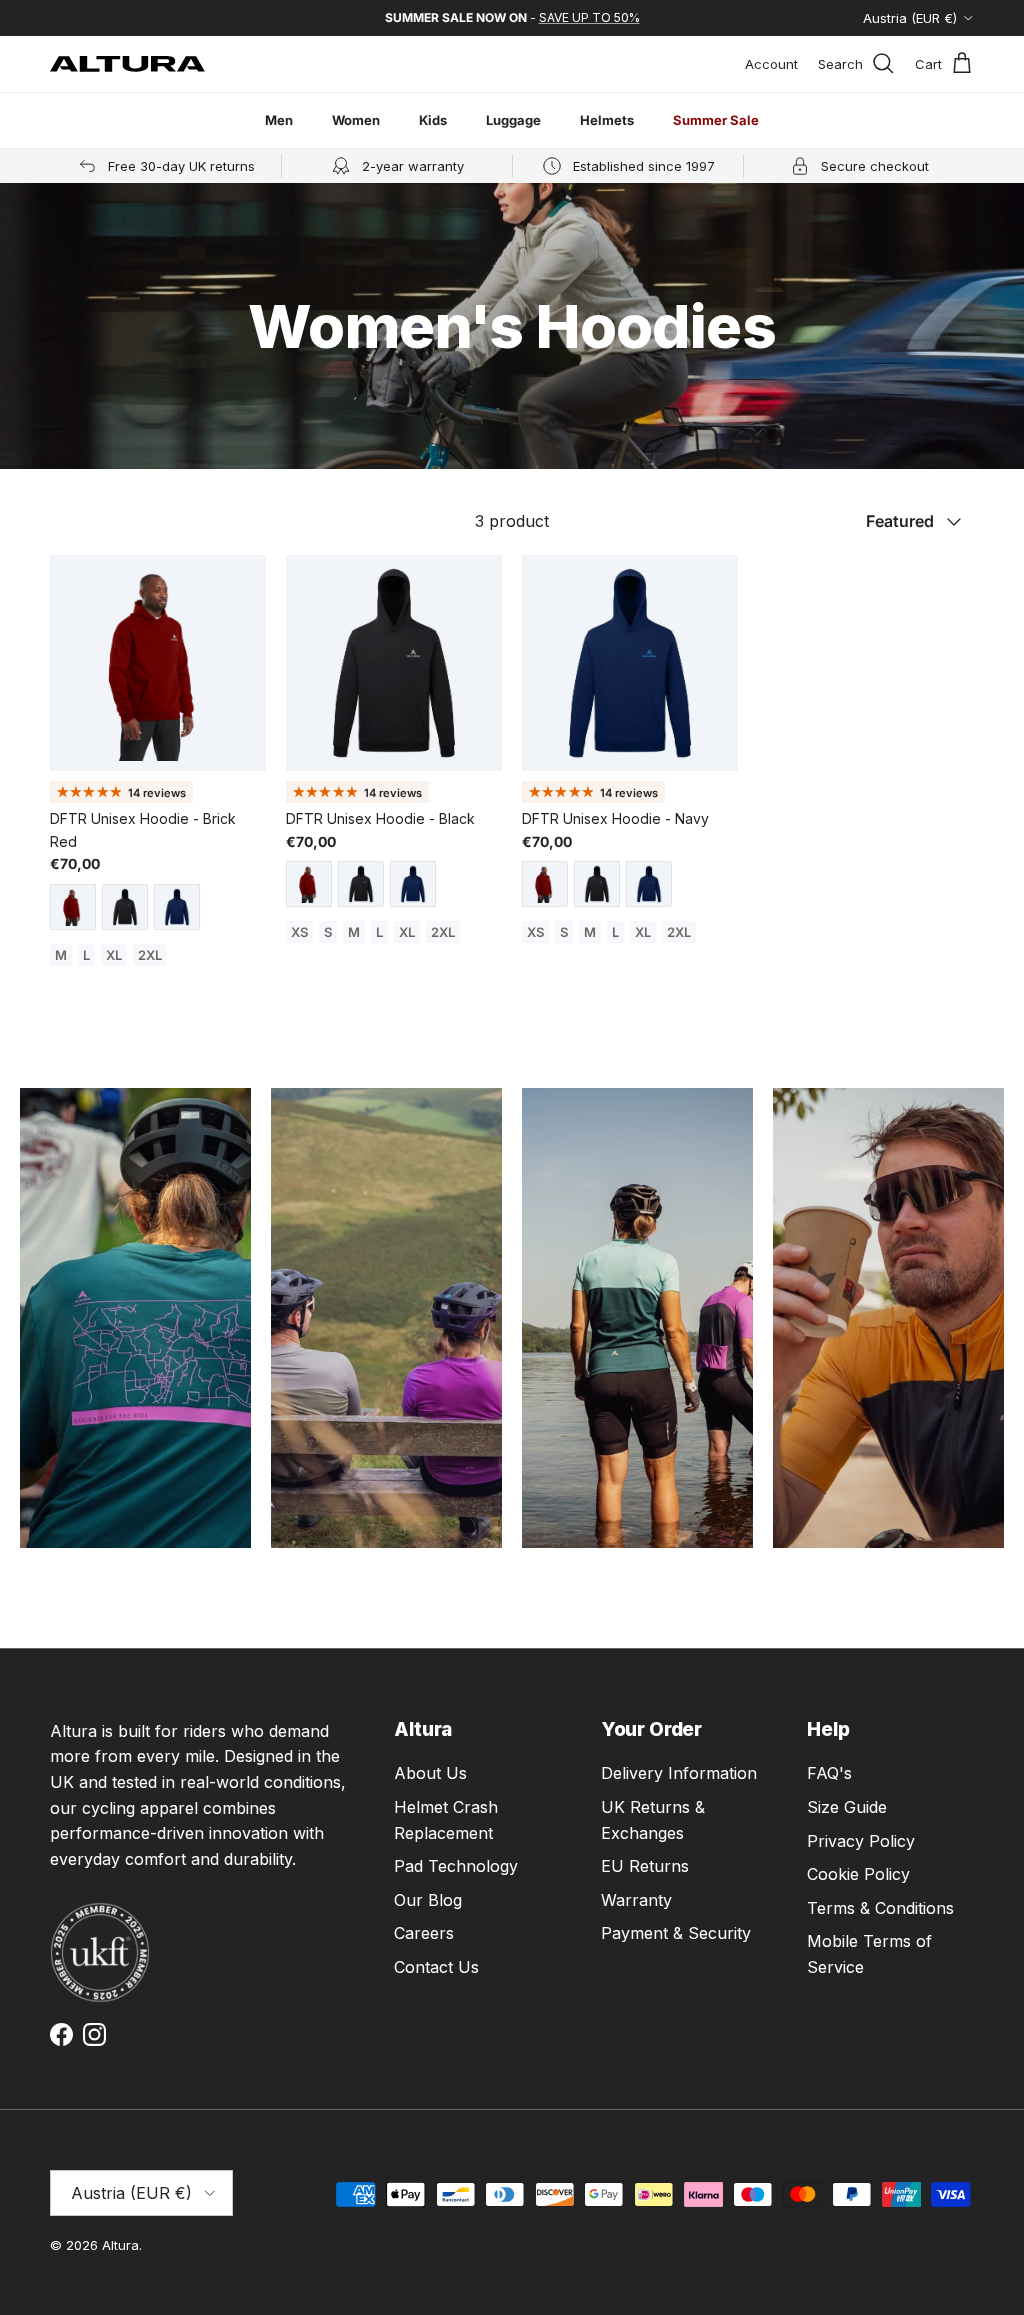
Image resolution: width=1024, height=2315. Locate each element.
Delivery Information (679, 1773)
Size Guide (847, 1807)
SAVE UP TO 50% (589, 17)
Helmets (607, 120)
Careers (424, 1933)
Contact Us (436, 1967)
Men (279, 120)
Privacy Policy (861, 1841)
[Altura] (127, 64)
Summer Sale (716, 120)
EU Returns (645, 1866)
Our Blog (428, 1900)
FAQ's (829, 1773)
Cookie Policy (858, 1874)
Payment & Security (676, 1933)
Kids (433, 120)
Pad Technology (456, 1866)
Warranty (636, 1900)
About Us (430, 1773)
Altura (120, 2245)
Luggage (513, 120)
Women (356, 120)
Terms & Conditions (880, 1908)
